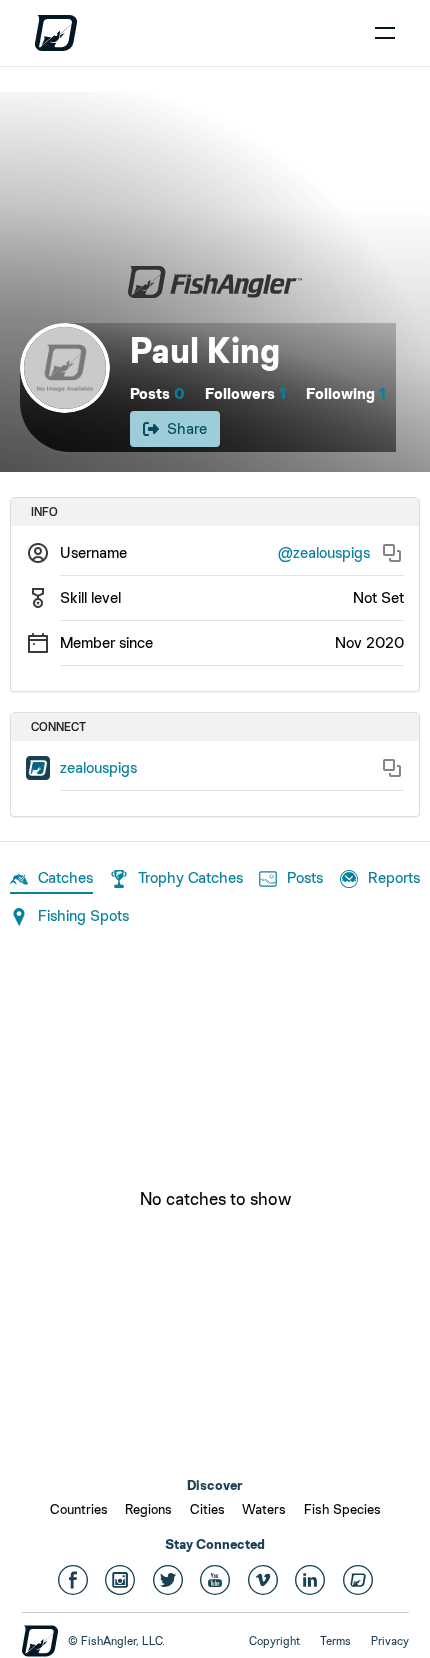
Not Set (378, 597)
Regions (148, 1509)
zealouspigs (98, 767)
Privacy (390, 1641)
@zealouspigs (324, 552)
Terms (335, 1641)
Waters (264, 1509)
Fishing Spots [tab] (83, 915)
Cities (207, 1509)
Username (93, 552)
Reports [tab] (394, 877)
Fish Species (342, 1509)
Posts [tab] (305, 877)
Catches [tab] (65, 877)
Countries (79, 1509)
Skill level (90, 597)
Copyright (274, 1641)
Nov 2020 (369, 642)
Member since (106, 642)
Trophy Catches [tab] (190, 877)
